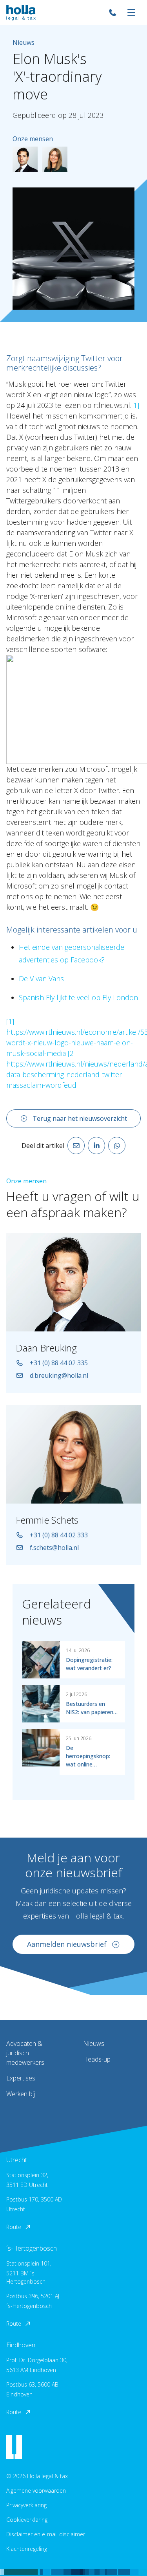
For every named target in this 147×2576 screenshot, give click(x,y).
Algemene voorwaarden (36, 2491)
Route (14, 2227)
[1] (135, 405)
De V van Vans (41, 979)
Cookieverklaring (27, 2520)
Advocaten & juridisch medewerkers (25, 2053)
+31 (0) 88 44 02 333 (59, 1535)
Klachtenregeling (27, 2549)
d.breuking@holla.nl (59, 1375)
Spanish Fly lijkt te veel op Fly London (78, 997)
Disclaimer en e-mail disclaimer (46, 2534)
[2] (72, 1053)
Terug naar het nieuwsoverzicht (80, 1118)
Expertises (21, 2078)
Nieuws (94, 2044)
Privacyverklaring (26, 2505)
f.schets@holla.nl (54, 1548)
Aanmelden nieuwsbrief (67, 1944)
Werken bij (21, 2094)
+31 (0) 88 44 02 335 (59, 1363)
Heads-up (97, 2059)
